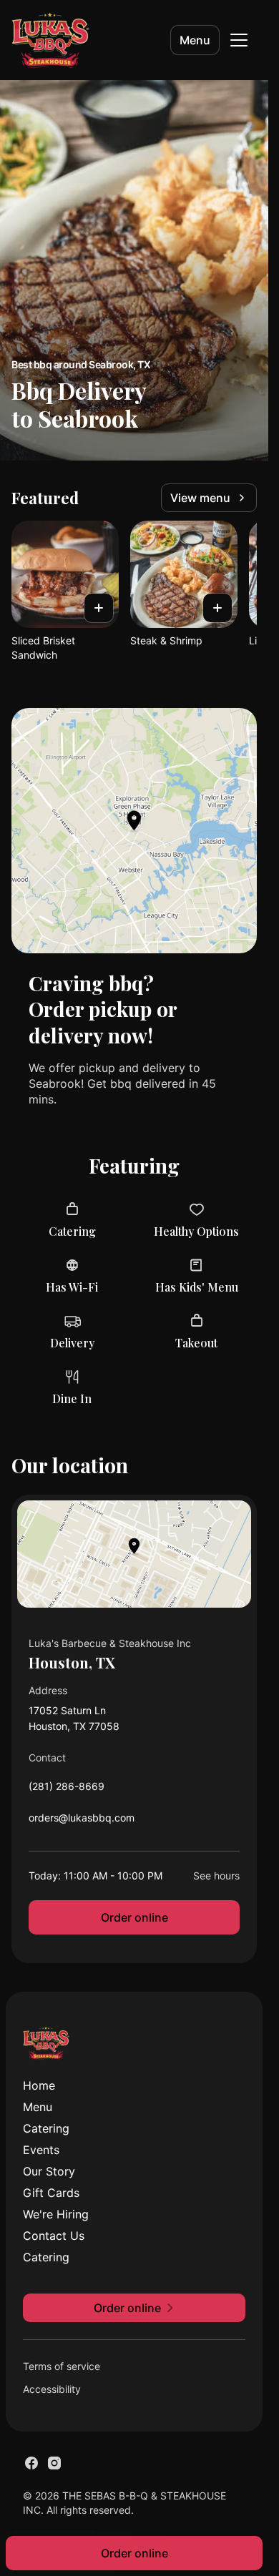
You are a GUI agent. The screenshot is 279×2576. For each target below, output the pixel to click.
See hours (216, 1876)
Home (39, 2085)
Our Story (49, 2171)
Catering (46, 2128)
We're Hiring (56, 2214)
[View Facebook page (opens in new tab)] (31, 2463)
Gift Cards (51, 2193)
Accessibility (52, 2389)
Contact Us (54, 2236)
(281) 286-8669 (67, 1790)
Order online (134, 1917)
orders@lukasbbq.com (82, 1821)
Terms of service (62, 2366)
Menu (195, 40)
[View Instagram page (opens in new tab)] (54, 2463)
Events (41, 2150)
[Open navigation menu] (239, 40)
